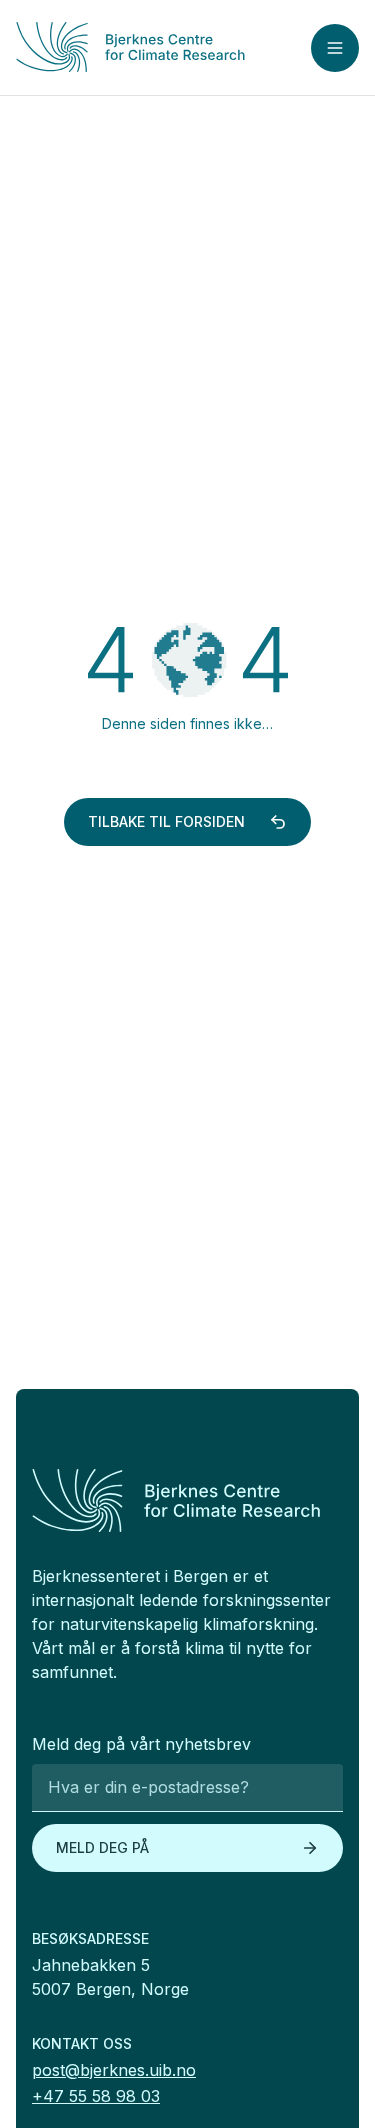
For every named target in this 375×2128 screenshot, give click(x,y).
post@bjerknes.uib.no (114, 2070)
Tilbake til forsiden (166, 821)
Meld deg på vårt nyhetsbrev (141, 1744)
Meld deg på (102, 1847)
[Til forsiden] (130, 47)
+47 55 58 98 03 (96, 2096)
